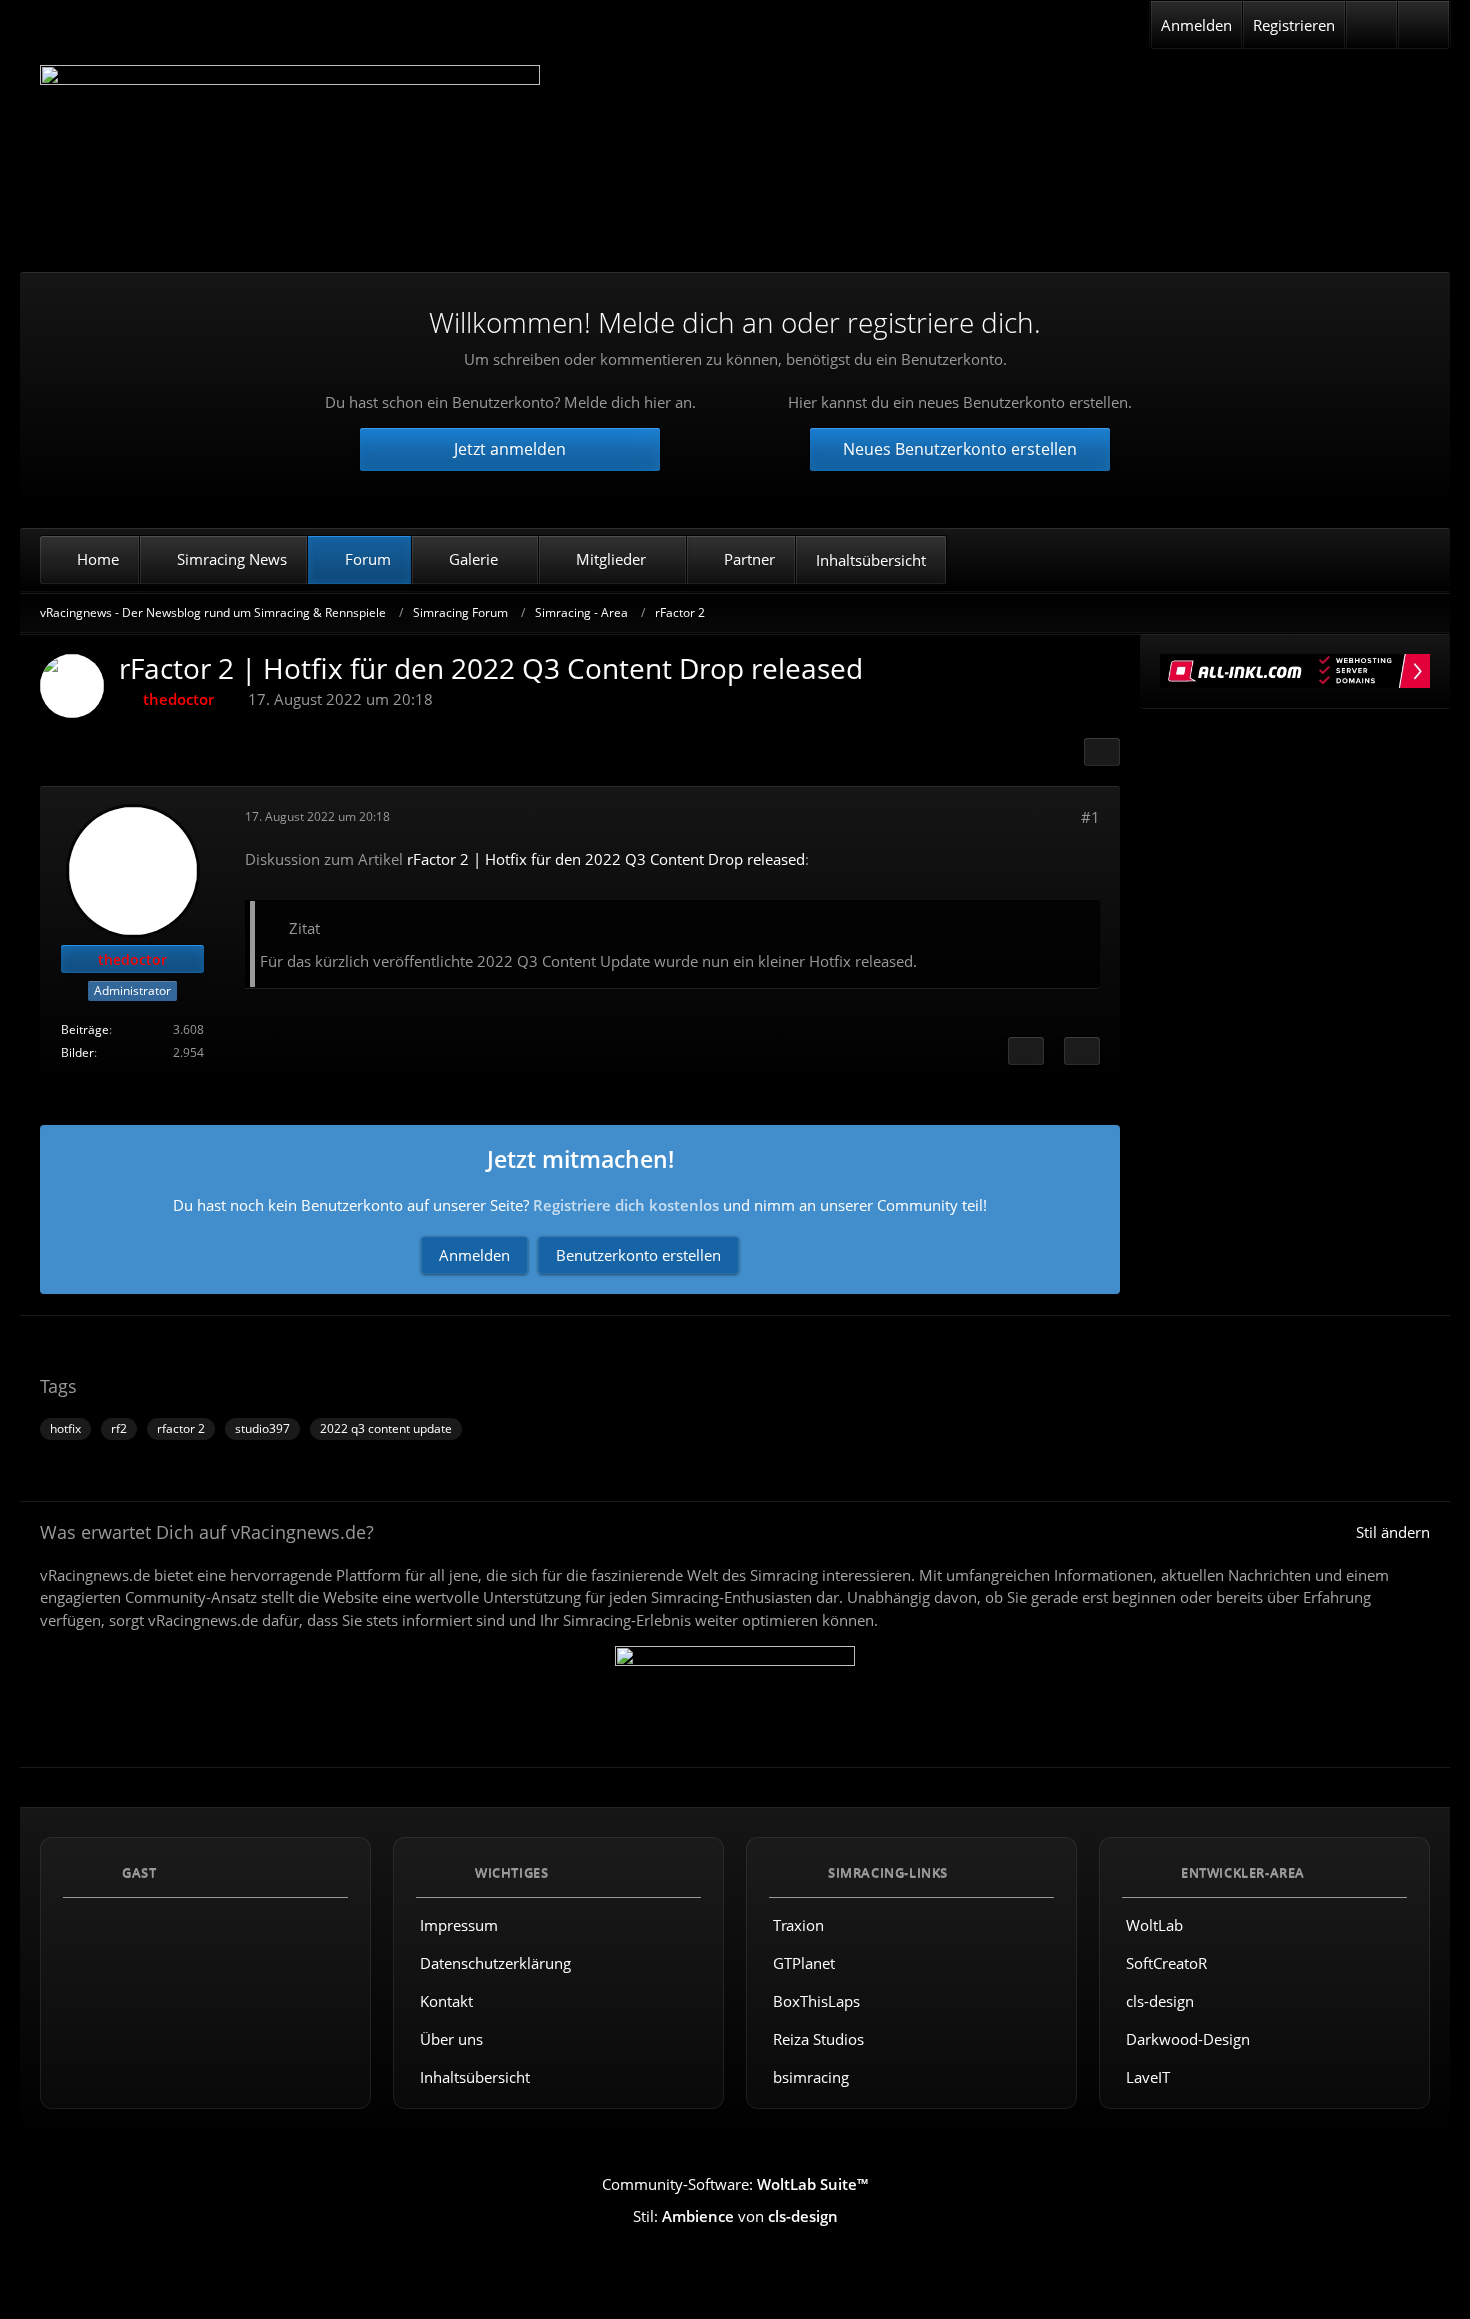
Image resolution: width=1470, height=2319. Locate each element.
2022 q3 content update (386, 1428)
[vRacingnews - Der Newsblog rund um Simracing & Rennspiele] (290, 153)
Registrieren (1294, 25)
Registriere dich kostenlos (626, 1205)
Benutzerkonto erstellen (638, 1255)
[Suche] (1423, 25)
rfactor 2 (181, 1428)
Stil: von (735, 2216)
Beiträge (85, 1029)
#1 (1090, 817)
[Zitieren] (1082, 1051)
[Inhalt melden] (1026, 1051)
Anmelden (1196, 25)
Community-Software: (735, 2184)
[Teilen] (1102, 752)
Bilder (77, 1052)
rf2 (119, 1428)
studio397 (262, 1428)
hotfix (65, 1428)
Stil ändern (1393, 1532)
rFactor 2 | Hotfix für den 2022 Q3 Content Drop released (606, 859)
